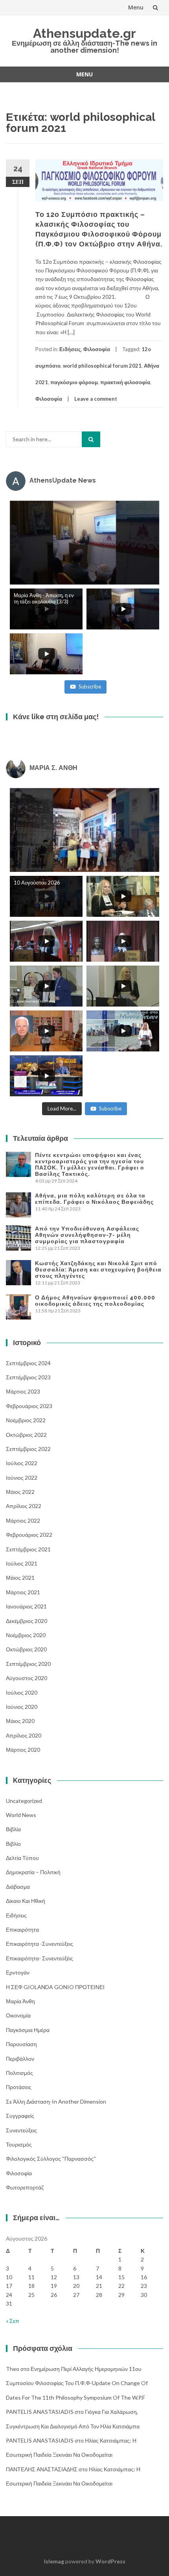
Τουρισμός (19, 2144)
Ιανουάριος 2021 (26, 1606)
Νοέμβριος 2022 (26, 1420)
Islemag (54, 2561)
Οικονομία (18, 2015)
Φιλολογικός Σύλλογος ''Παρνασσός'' (51, 2159)
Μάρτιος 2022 (23, 1520)
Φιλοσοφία (97, 349)
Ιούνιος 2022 (22, 1478)
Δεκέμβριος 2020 (27, 1621)
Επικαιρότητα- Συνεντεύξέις (39, 1958)
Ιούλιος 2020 (22, 1692)
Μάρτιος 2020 (23, 1750)
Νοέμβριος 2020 (26, 1635)
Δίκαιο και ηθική (26, 1901)
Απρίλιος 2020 (24, 1735)
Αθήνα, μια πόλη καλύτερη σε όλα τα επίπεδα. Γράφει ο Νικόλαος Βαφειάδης (94, 1199)
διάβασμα (18, 1887)
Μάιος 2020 (20, 1721)
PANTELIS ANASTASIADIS (40, 2412)
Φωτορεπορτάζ (25, 2187)
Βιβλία (13, 1829)
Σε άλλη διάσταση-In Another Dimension (56, 2101)
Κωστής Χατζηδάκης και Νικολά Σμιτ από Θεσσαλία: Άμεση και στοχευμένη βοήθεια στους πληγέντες (98, 1269)
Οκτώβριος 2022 (26, 1435)
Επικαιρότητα (22, 1929)
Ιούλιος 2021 (22, 1563)
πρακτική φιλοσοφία (125, 382)
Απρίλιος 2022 (24, 1506)
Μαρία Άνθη (20, 2001)
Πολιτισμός (19, 2073)
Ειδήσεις (70, 349)
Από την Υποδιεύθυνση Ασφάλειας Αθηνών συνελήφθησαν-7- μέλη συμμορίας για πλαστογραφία (87, 1235)
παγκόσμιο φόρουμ (74, 382)
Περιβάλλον (20, 2059)
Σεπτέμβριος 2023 (28, 1377)
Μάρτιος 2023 (23, 1391)
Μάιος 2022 (20, 1492)
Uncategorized (24, 1801)
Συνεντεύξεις (21, 2130)
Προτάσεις (19, 2087)
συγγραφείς (20, 2116)
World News (21, 1815)
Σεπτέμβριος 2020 (28, 1664)
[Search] (91, 439)
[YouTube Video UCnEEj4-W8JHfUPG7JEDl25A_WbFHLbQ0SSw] (84, 543)
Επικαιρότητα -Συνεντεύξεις (39, 1944)
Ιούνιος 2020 (22, 1707)
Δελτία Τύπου (22, 1858)
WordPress (110, 2561)
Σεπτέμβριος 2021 (28, 1549)
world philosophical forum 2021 (102, 366)
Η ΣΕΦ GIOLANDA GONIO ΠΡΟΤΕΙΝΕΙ (55, 1987)
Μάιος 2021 (20, 1578)
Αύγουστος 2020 (27, 1678)
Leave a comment (96, 399)
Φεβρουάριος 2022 (29, 1535)
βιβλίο (13, 1844)
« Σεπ (13, 2321)
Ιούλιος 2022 (22, 1463)
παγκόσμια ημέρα (28, 2030)
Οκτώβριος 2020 (26, 1649)
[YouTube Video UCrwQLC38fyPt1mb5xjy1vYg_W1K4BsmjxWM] (84, 830)
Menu (136, 7)
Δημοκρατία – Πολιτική (33, 1872)
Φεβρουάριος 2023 (29, 1406)
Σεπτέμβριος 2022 (28, 1449)
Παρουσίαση (21, 2044)
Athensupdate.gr (84, 33)
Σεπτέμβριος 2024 (28, 1363)
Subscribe (90, 687)
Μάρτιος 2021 (23, 1592)
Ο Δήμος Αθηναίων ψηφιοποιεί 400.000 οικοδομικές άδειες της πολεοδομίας (95, 1301)
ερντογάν (18, 1972)
